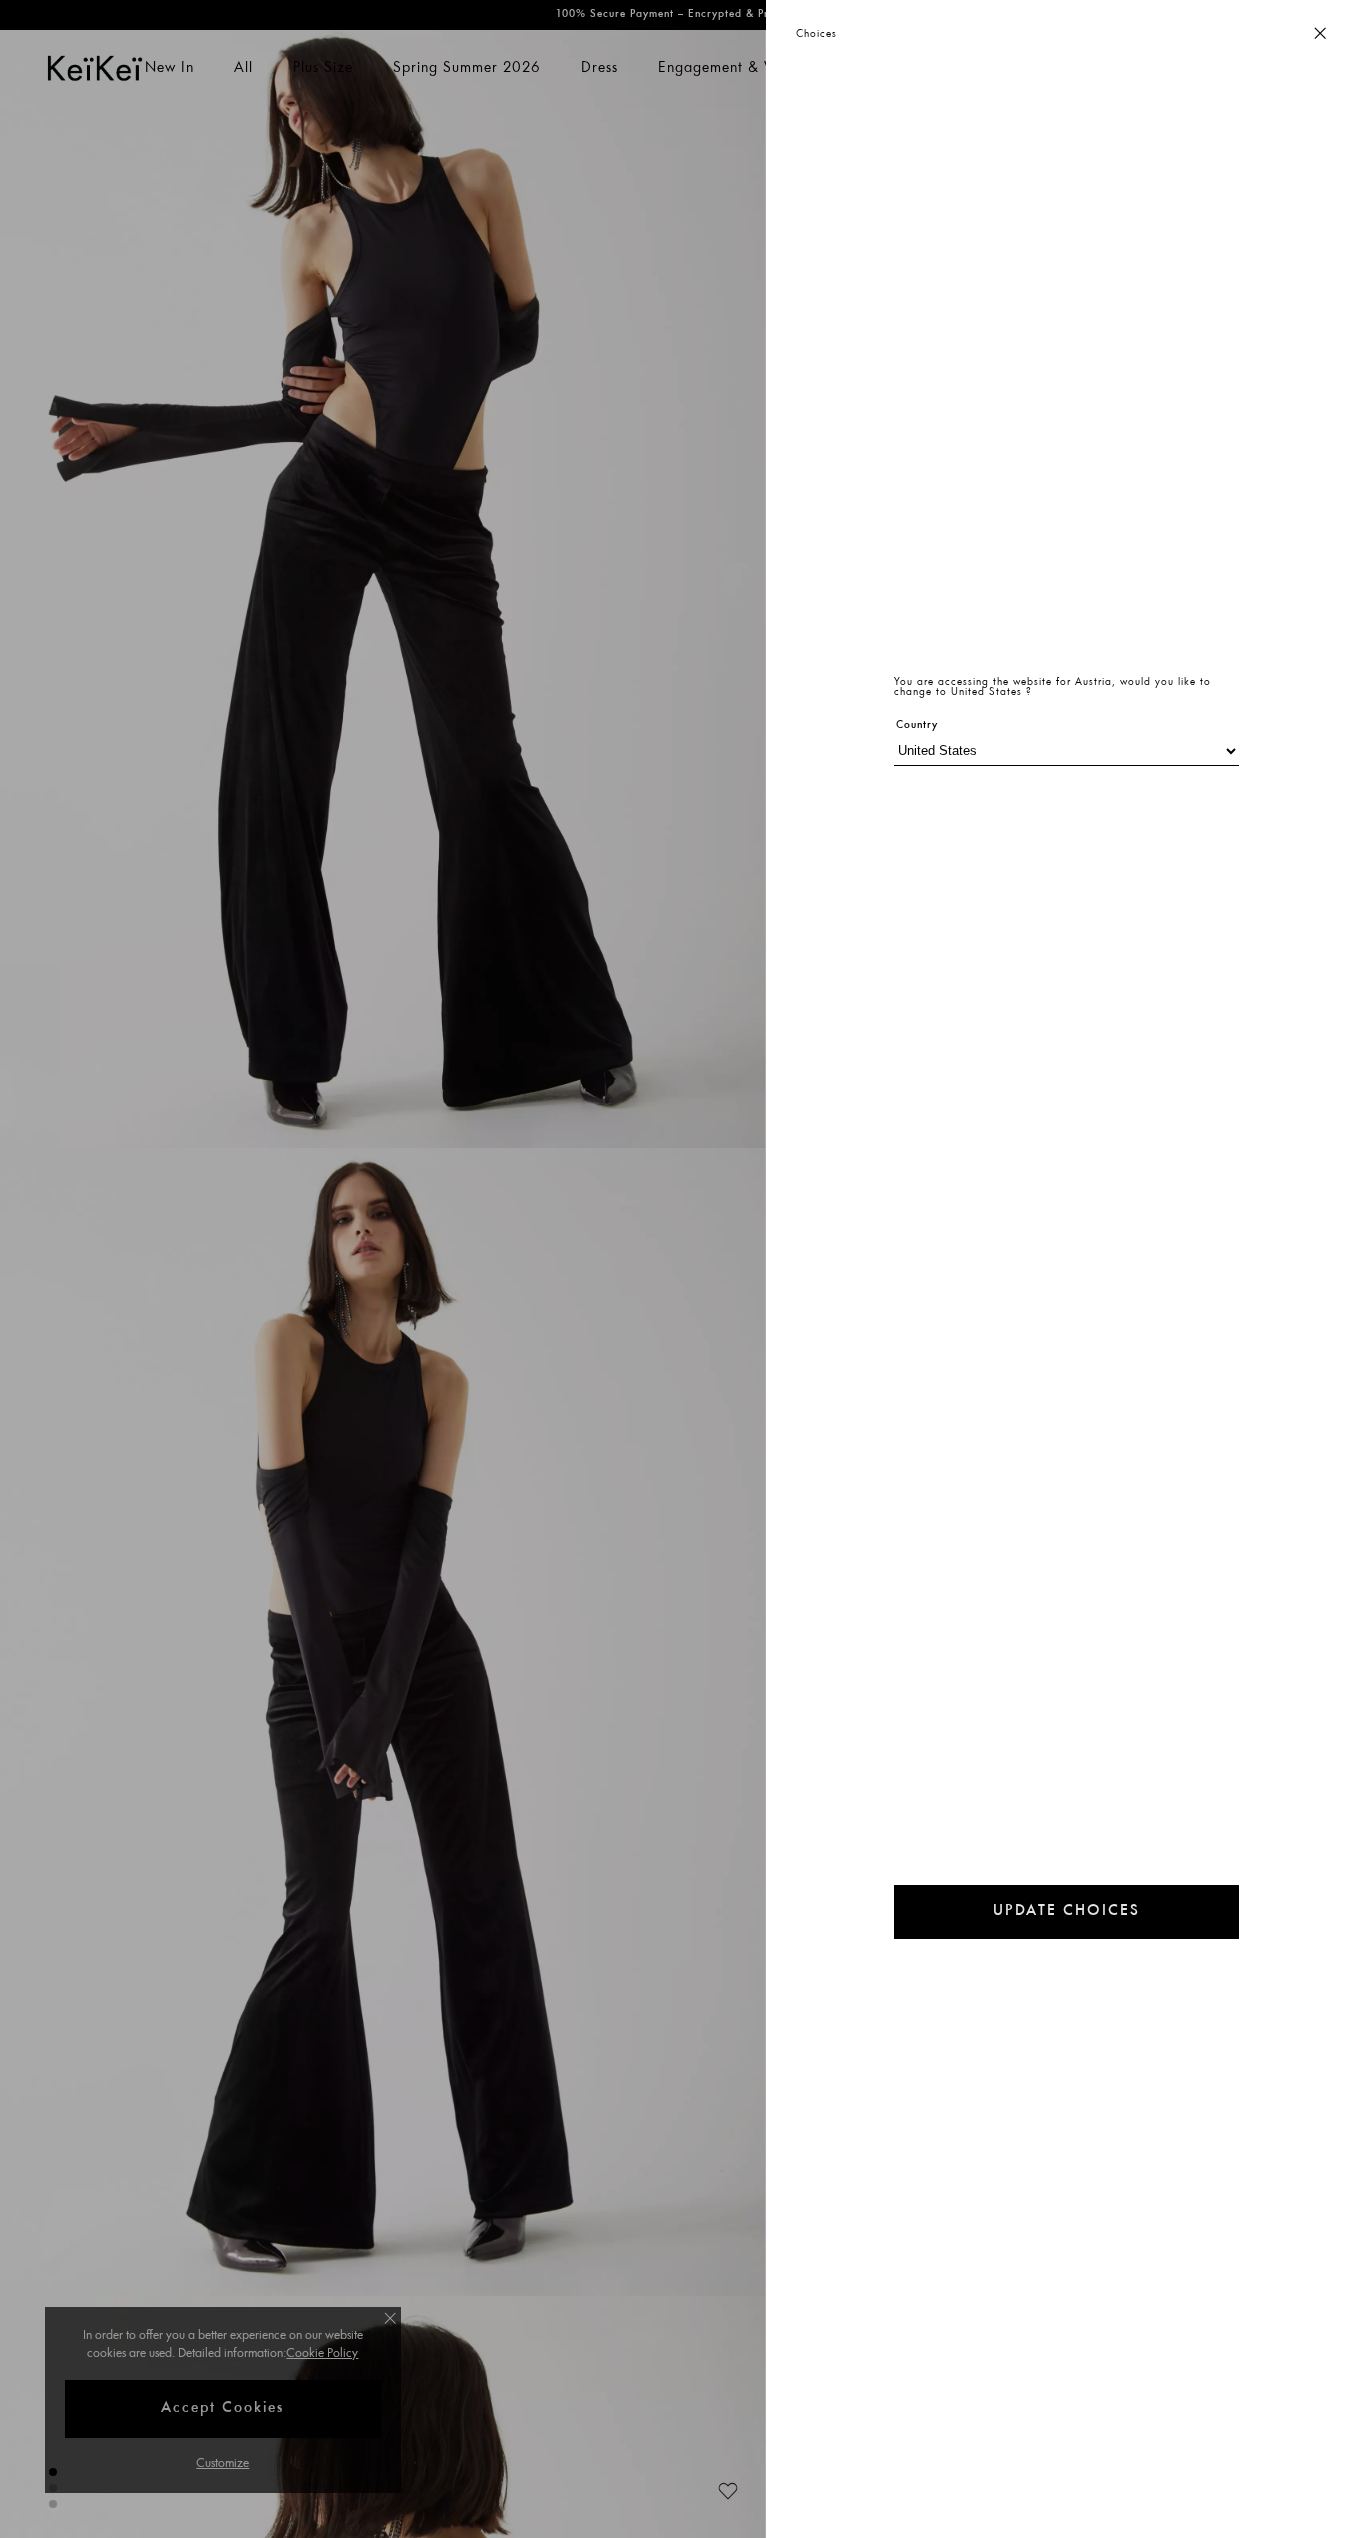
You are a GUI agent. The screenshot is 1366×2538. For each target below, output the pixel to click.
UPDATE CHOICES (1066, 1911)
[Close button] (1320, 34)
